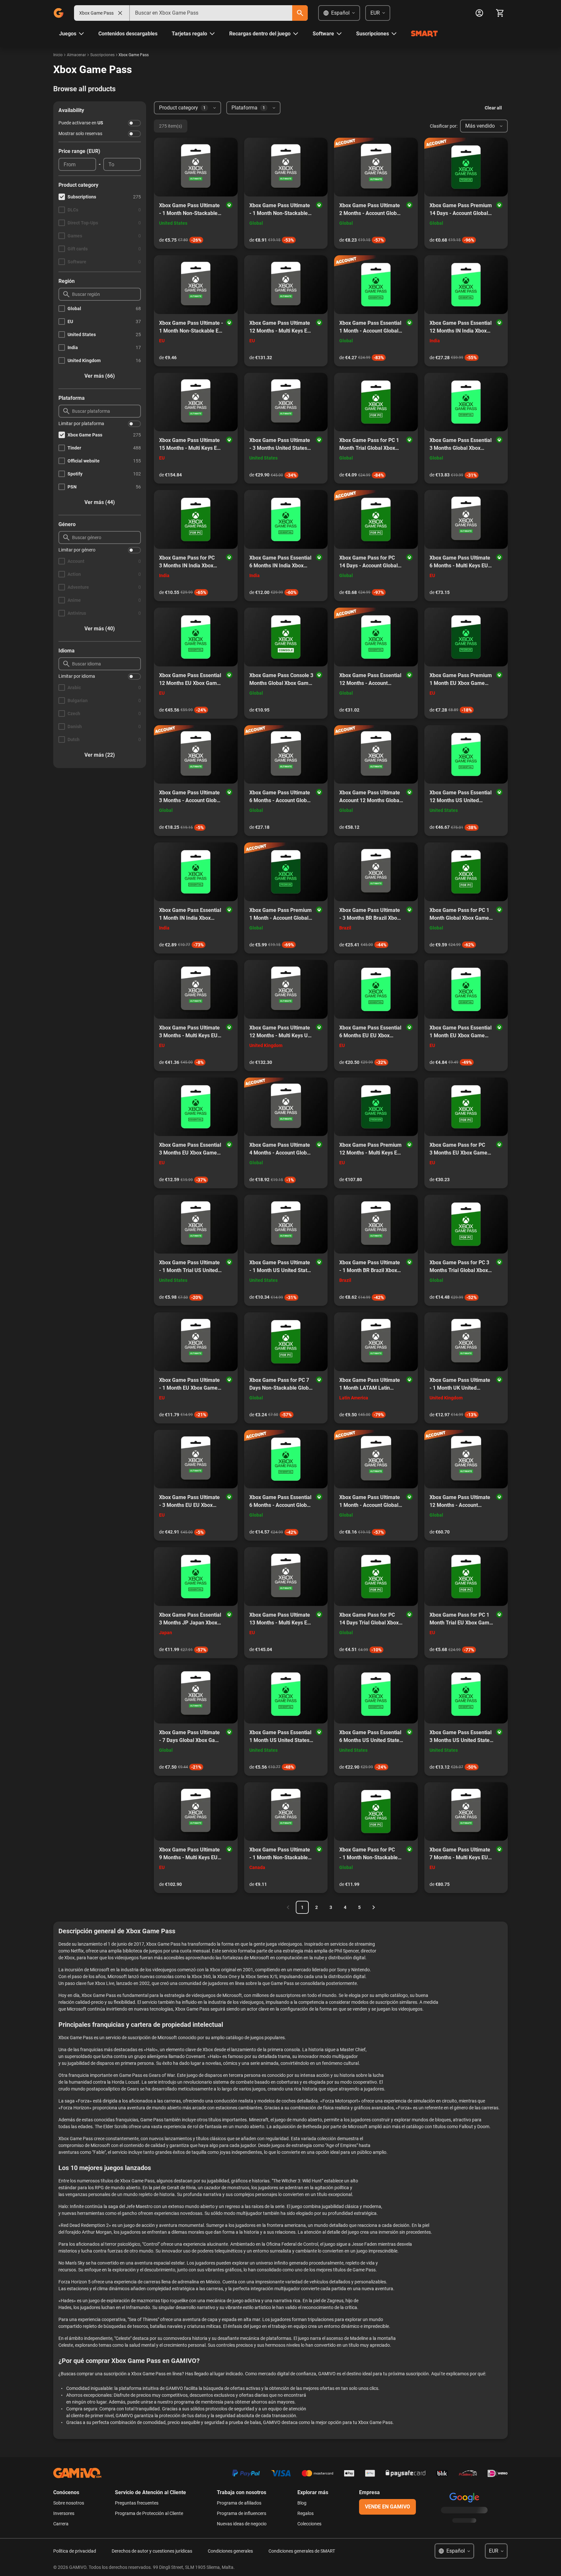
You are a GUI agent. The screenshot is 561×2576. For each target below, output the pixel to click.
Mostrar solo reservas (80, 133)
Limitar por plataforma (81, 423)
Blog (302, 2503)
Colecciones (309, 2524)
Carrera (61, 2524)
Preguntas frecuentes (137, 2503)
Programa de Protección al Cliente (149, 2513)
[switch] (134, 123)
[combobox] (211, 13)
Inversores (64, 2513)
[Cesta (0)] (500, 13)
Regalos (305, 2513)
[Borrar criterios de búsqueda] (120, 13)
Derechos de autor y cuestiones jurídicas (152, 2551)
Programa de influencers (242, 2513)
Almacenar (76, 55)
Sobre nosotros (69, 2503)
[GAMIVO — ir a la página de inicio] (58, 13)
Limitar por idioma (77, 676)
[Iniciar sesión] (479, 13)
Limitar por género (77, 550)
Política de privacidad (75, 2551)
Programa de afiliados (239, 2503)
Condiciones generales (230, 2551)
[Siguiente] (374, 1907)
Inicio (58, 55)
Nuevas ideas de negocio (242, 2524)
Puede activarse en (81, 123)
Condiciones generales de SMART (302, 2551)
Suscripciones (102, 55)
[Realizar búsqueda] (300, 13)
